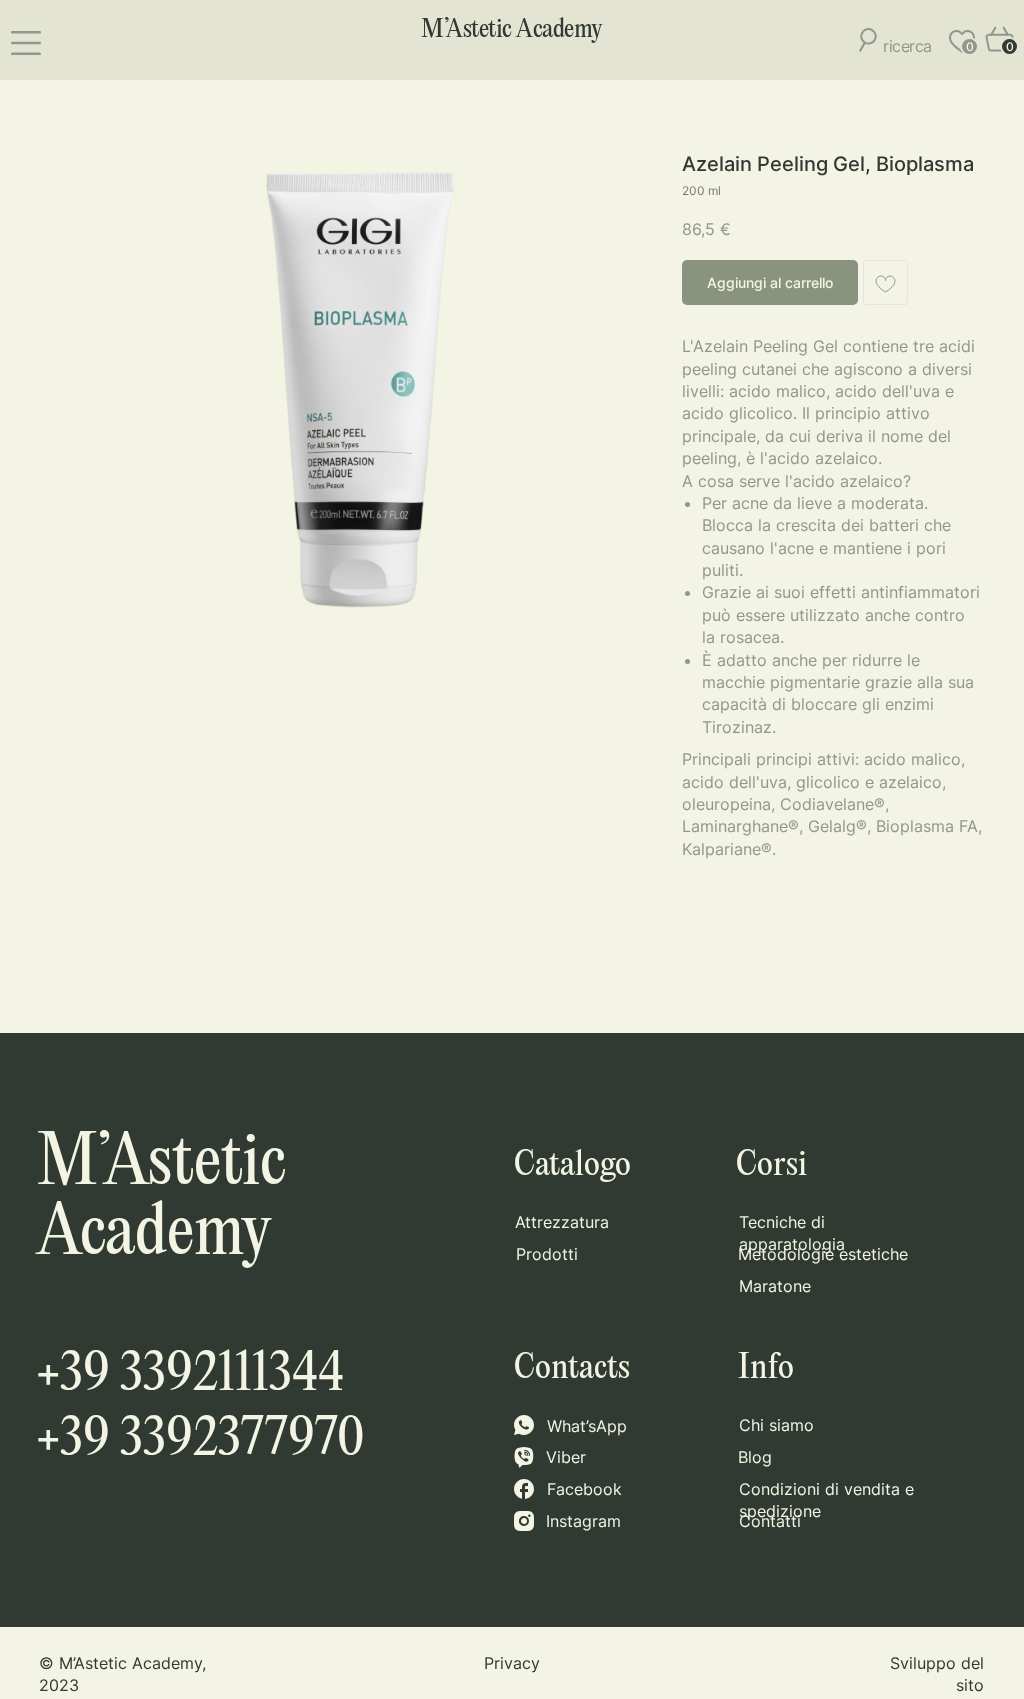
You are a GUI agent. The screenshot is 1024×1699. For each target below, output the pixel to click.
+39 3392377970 (200, 1440)
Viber (566, 1457)
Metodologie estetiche (823, 1254)
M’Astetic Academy (512, 30)
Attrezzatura (562, 1222)
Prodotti (547, 1254)
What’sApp (587, 1426)
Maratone (775, 1286)
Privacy (512, 1663)
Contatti (770, 1521)
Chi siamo (776, 1425)
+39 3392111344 (190, 1375)
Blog (755, 1457)
